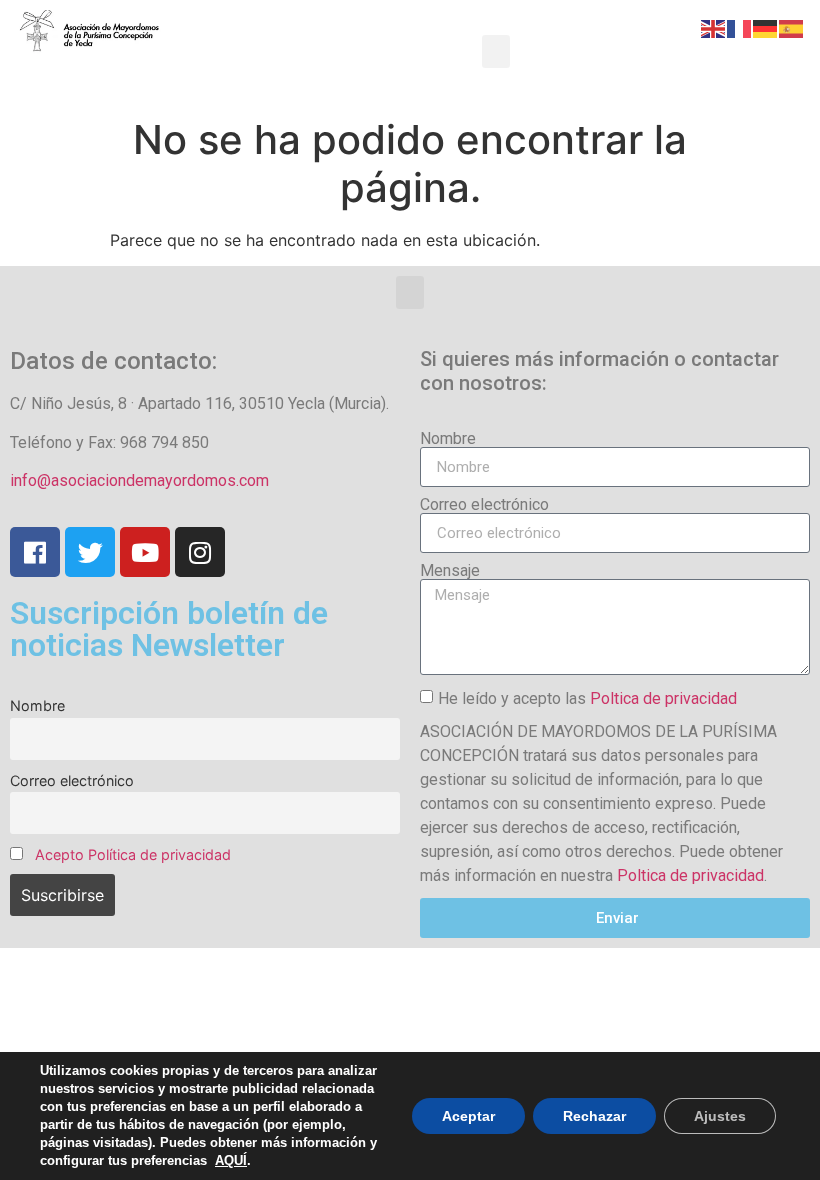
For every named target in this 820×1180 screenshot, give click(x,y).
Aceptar (468, 1116)
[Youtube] (145, 552)
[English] (714, 27)
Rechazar (594, 1116)
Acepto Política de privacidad (133, 854)
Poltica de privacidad (663, 698)
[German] (766, 27)
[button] (496, 51)
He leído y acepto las (587, 698)
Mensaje (450, 571)
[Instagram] (200, 552)
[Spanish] (792, 27)
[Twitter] (90, 552)
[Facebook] (35, 552)
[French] (740, 27)
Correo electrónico (72, 780)
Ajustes (720, 1116)
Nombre (37, 705)
